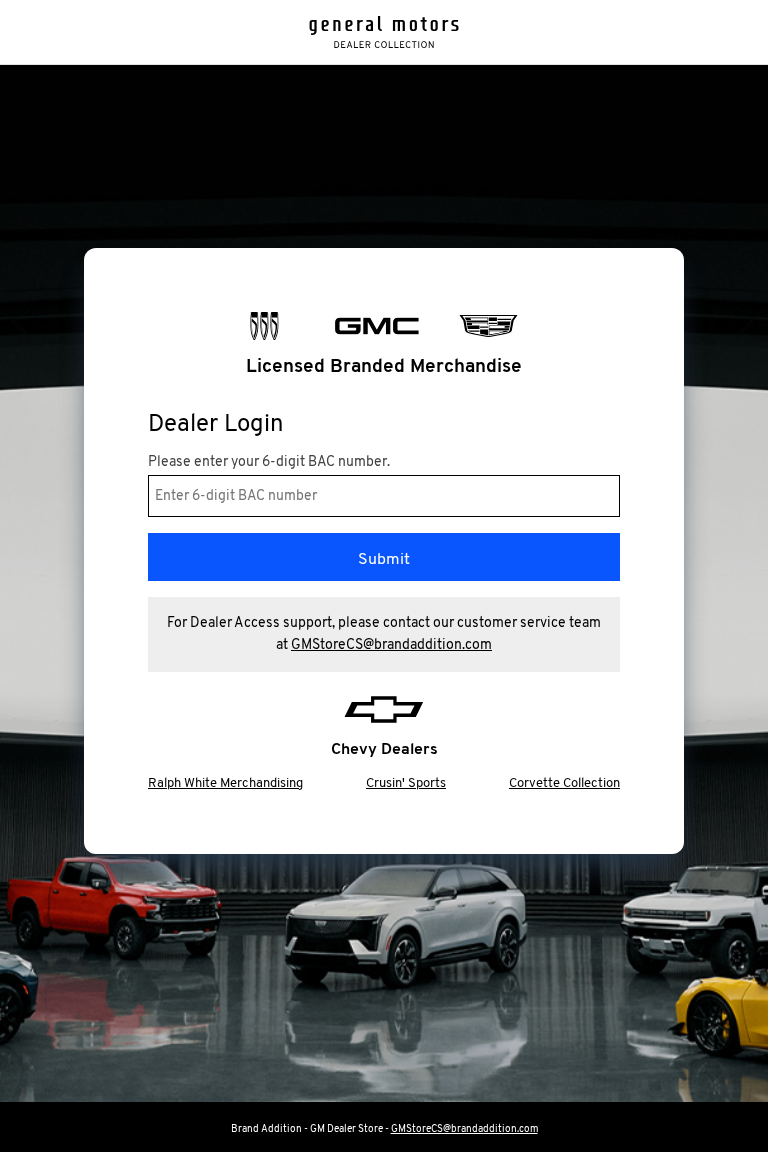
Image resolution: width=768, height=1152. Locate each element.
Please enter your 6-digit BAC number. (269, 463)
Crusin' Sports (406, 783)
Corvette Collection (564, 783)
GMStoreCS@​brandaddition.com (391, 645)
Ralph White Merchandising (225, 783)
